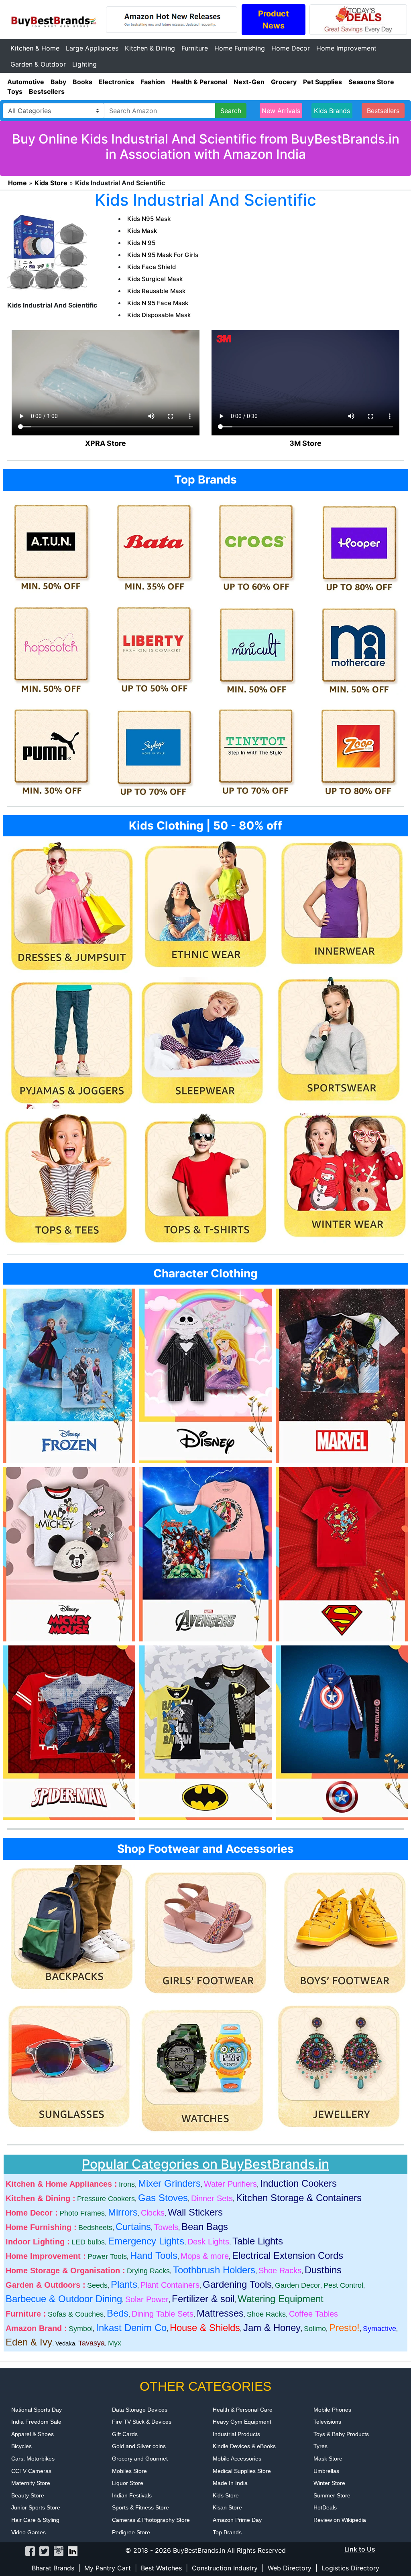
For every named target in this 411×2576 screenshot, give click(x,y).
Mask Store (328, 2459)
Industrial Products (236, 2434)
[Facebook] (30, 2550)
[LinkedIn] (73, 2550)
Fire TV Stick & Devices (142, 2422)
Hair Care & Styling (35, 2520)
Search (231, 111)
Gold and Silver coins (139, 2446)
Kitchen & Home (35, 48)
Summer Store (332, 2495)
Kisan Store (227, 2507)
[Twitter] (44, 2550)
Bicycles (21, 2446)
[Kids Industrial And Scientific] (47, 253)
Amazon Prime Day (237, 2520)
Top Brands (227, 2532)
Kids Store (226, 2495)
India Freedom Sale (36, 2422)
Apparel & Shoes (33, 2434)
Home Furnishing (240, 48)
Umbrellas (326, 2471)
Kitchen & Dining (150, 48)
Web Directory (290, 2568)
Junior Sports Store (36, 2507)
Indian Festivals (132, 2495)
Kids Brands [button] (332, 111)
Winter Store (329, 2483)
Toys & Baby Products (341, 2434)
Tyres (320, 2446)
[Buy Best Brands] (53, 19)
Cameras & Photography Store (151, 2520)
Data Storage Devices (140, 2410)
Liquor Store (128, 2483)
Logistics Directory (350, 2568)
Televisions (327, 2422)
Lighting (84, 64)
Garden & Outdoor (38, 64)
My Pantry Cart (108, 2568)
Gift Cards (125, 2434)
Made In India (230, 2483)
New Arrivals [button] (281, 111)
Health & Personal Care (243, 2410)
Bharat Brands (53, 2568)
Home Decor (291, 48)
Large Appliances (92, 48)
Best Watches (161, 2568)
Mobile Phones (332, 2410)
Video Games (28, 2532)
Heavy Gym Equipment (242, 2422)
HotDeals (325, 2507)
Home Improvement (346, 48)
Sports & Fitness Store (140, 2507)
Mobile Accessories (237, 2459)
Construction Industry (225, 2568)
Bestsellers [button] (383, 111)
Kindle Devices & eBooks (244, 2446)
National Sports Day (37, 2410)
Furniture (195, 48)
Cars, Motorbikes (33, 2459)
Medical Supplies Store (242, 2471)
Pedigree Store (131, 2532)
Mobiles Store (129, 2471)
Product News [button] (274, 20)
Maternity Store (31, 2483)
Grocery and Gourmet (140, 2459)
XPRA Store (106, 443)
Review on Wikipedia (340, 2520)
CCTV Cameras (31, 2471)
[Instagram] (59, 2550)
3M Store (305, 443)
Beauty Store (28, 2495)
